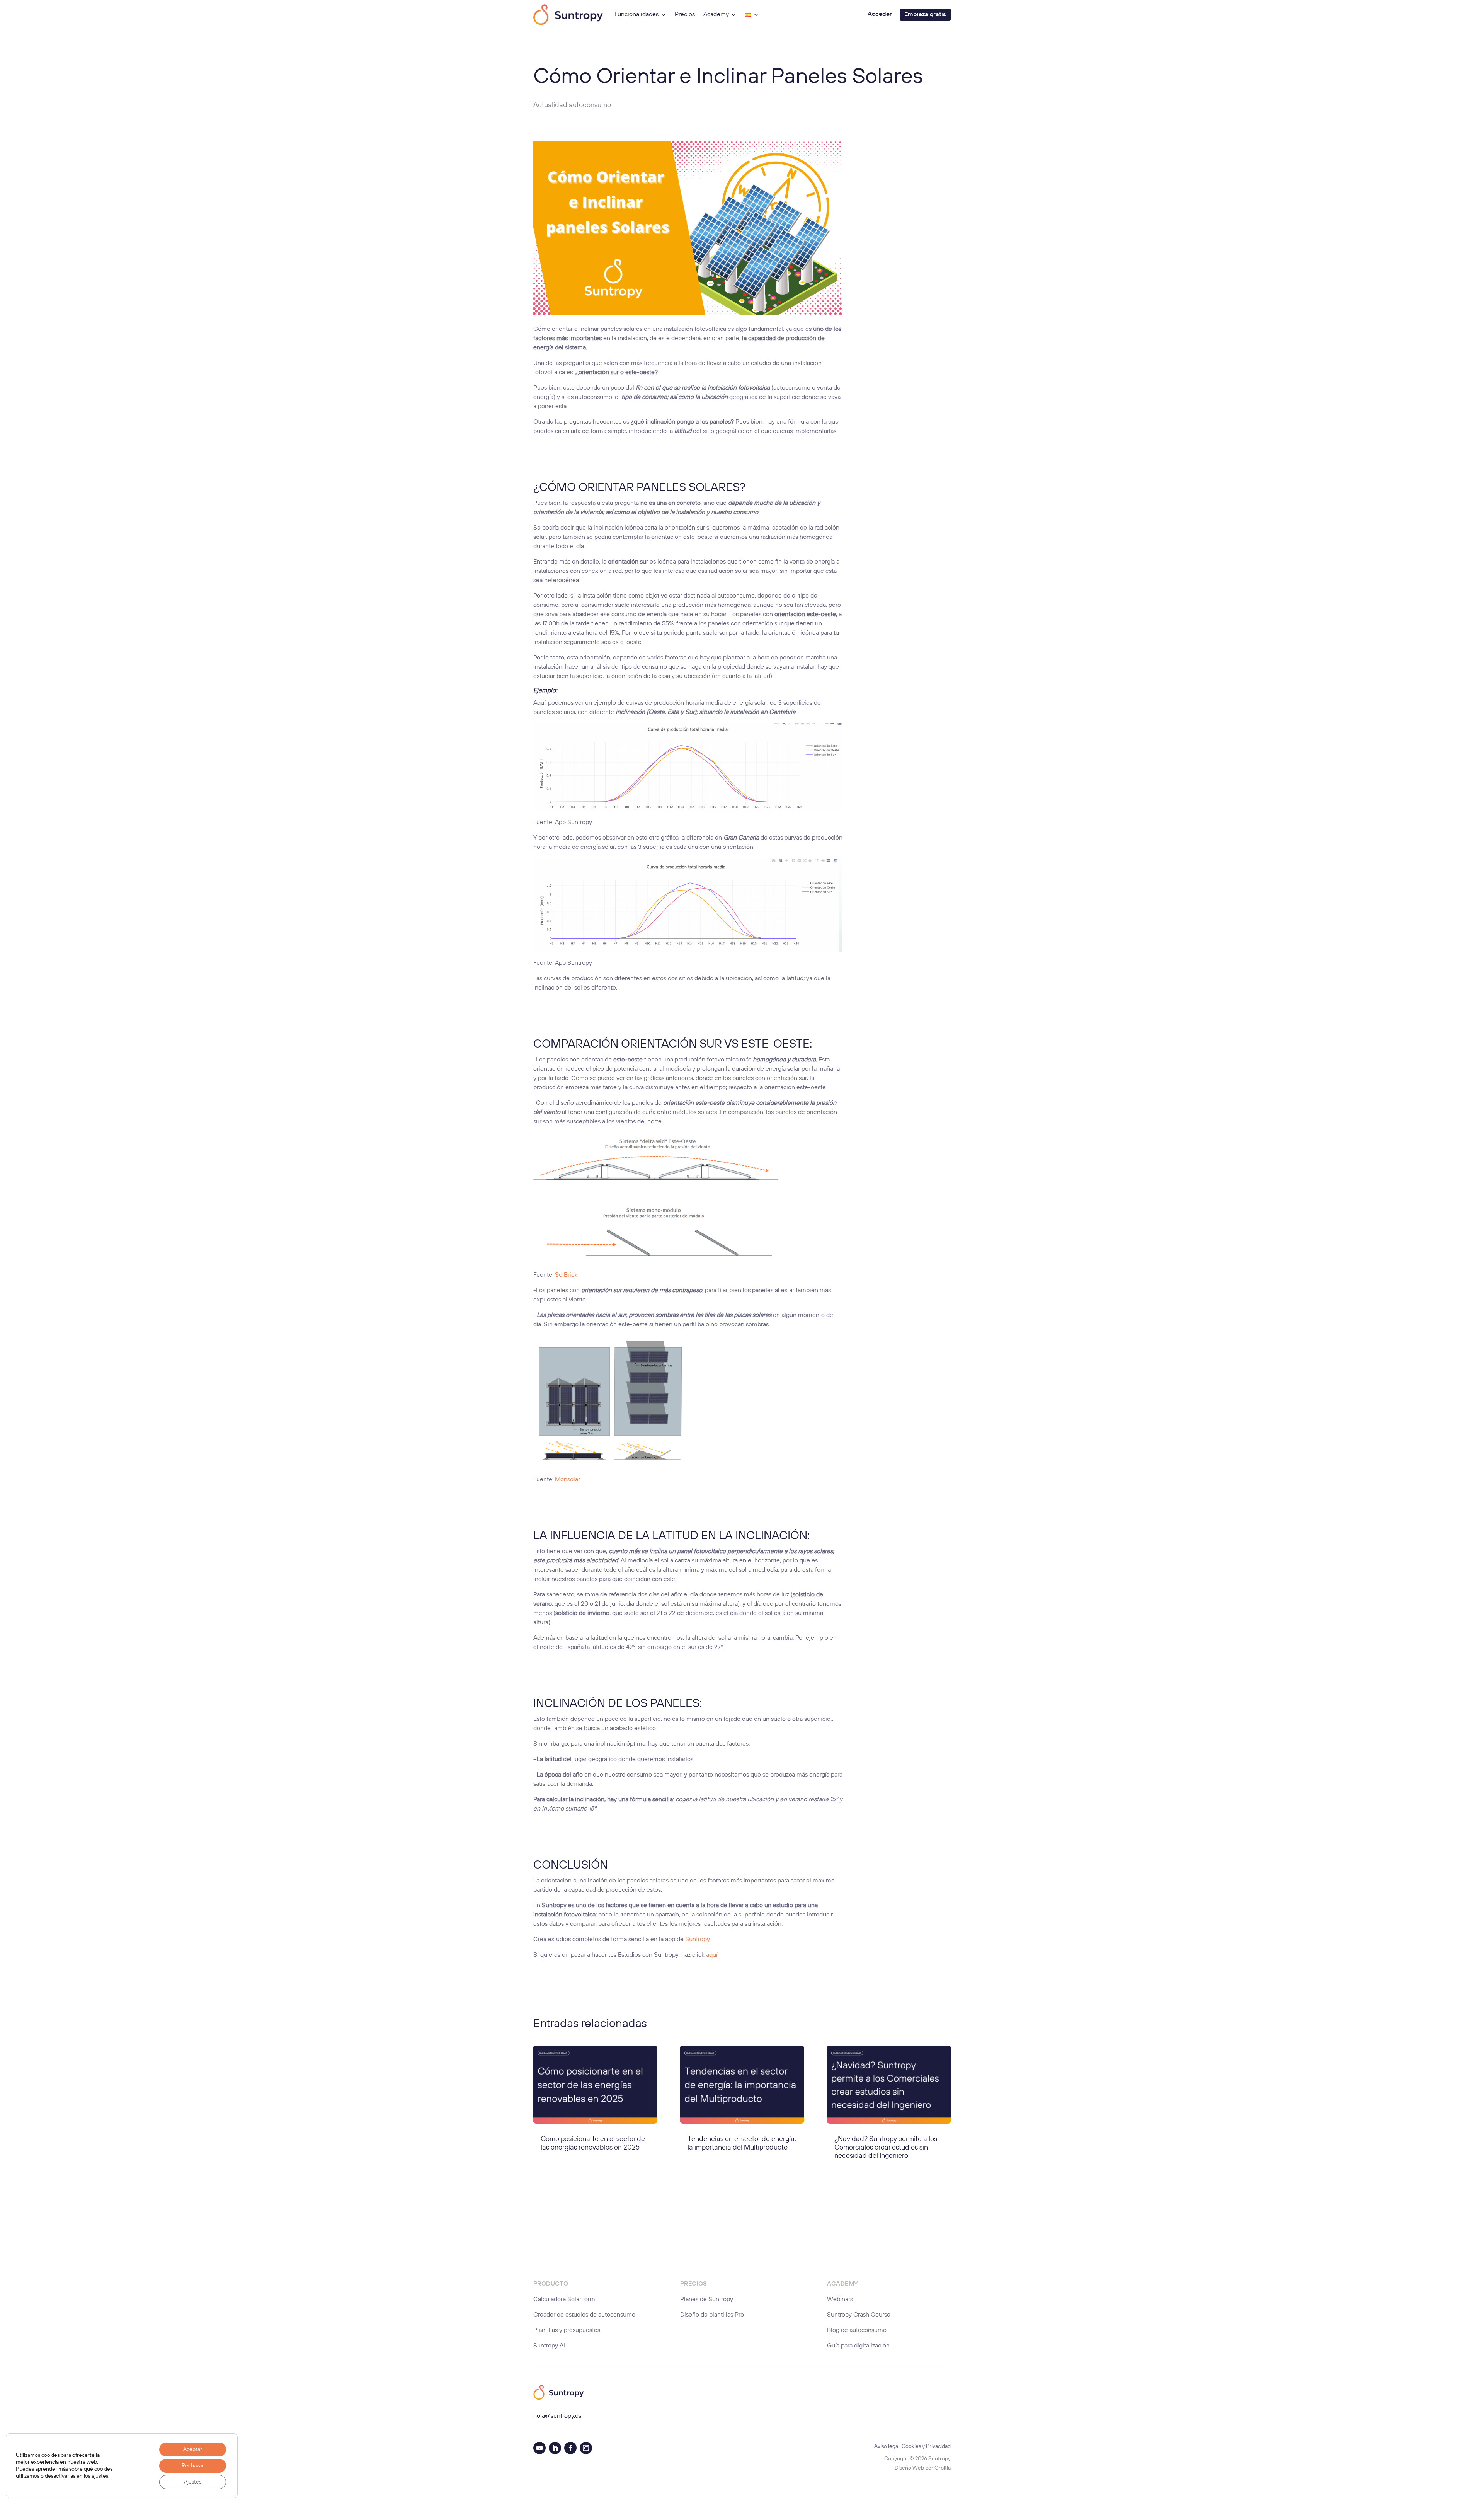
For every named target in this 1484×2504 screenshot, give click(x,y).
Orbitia (943, 2468)
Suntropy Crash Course (859, 2315)
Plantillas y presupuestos (567, 2330)
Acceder (880, 14)
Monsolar (568, 1480)
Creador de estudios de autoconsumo (584, 2315)
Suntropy (697, 1940)
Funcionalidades (636, 15)
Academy (716, 15)
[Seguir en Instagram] (586, 2448)
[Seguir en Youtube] (539, 2448)
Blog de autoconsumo (857, 2330)
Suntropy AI (549, 2346)
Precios (685, 15)
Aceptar (193, 2449)
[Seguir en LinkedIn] (555, 2448)
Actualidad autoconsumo (572, 105)
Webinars (840, 2300)
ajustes (100, 2476)
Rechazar (193, 2466)
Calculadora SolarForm (564, 2300)
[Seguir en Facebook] (570, 2448)
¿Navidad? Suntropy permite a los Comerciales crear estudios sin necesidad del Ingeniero (886, 2147)
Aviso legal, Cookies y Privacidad (912, 2446)
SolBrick (566, 1275)
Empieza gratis (925, 15)
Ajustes (193, 2482)
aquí (712, 1955)
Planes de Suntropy (707, 2300)
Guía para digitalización (858, 2346)
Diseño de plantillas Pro (712, 2315)
